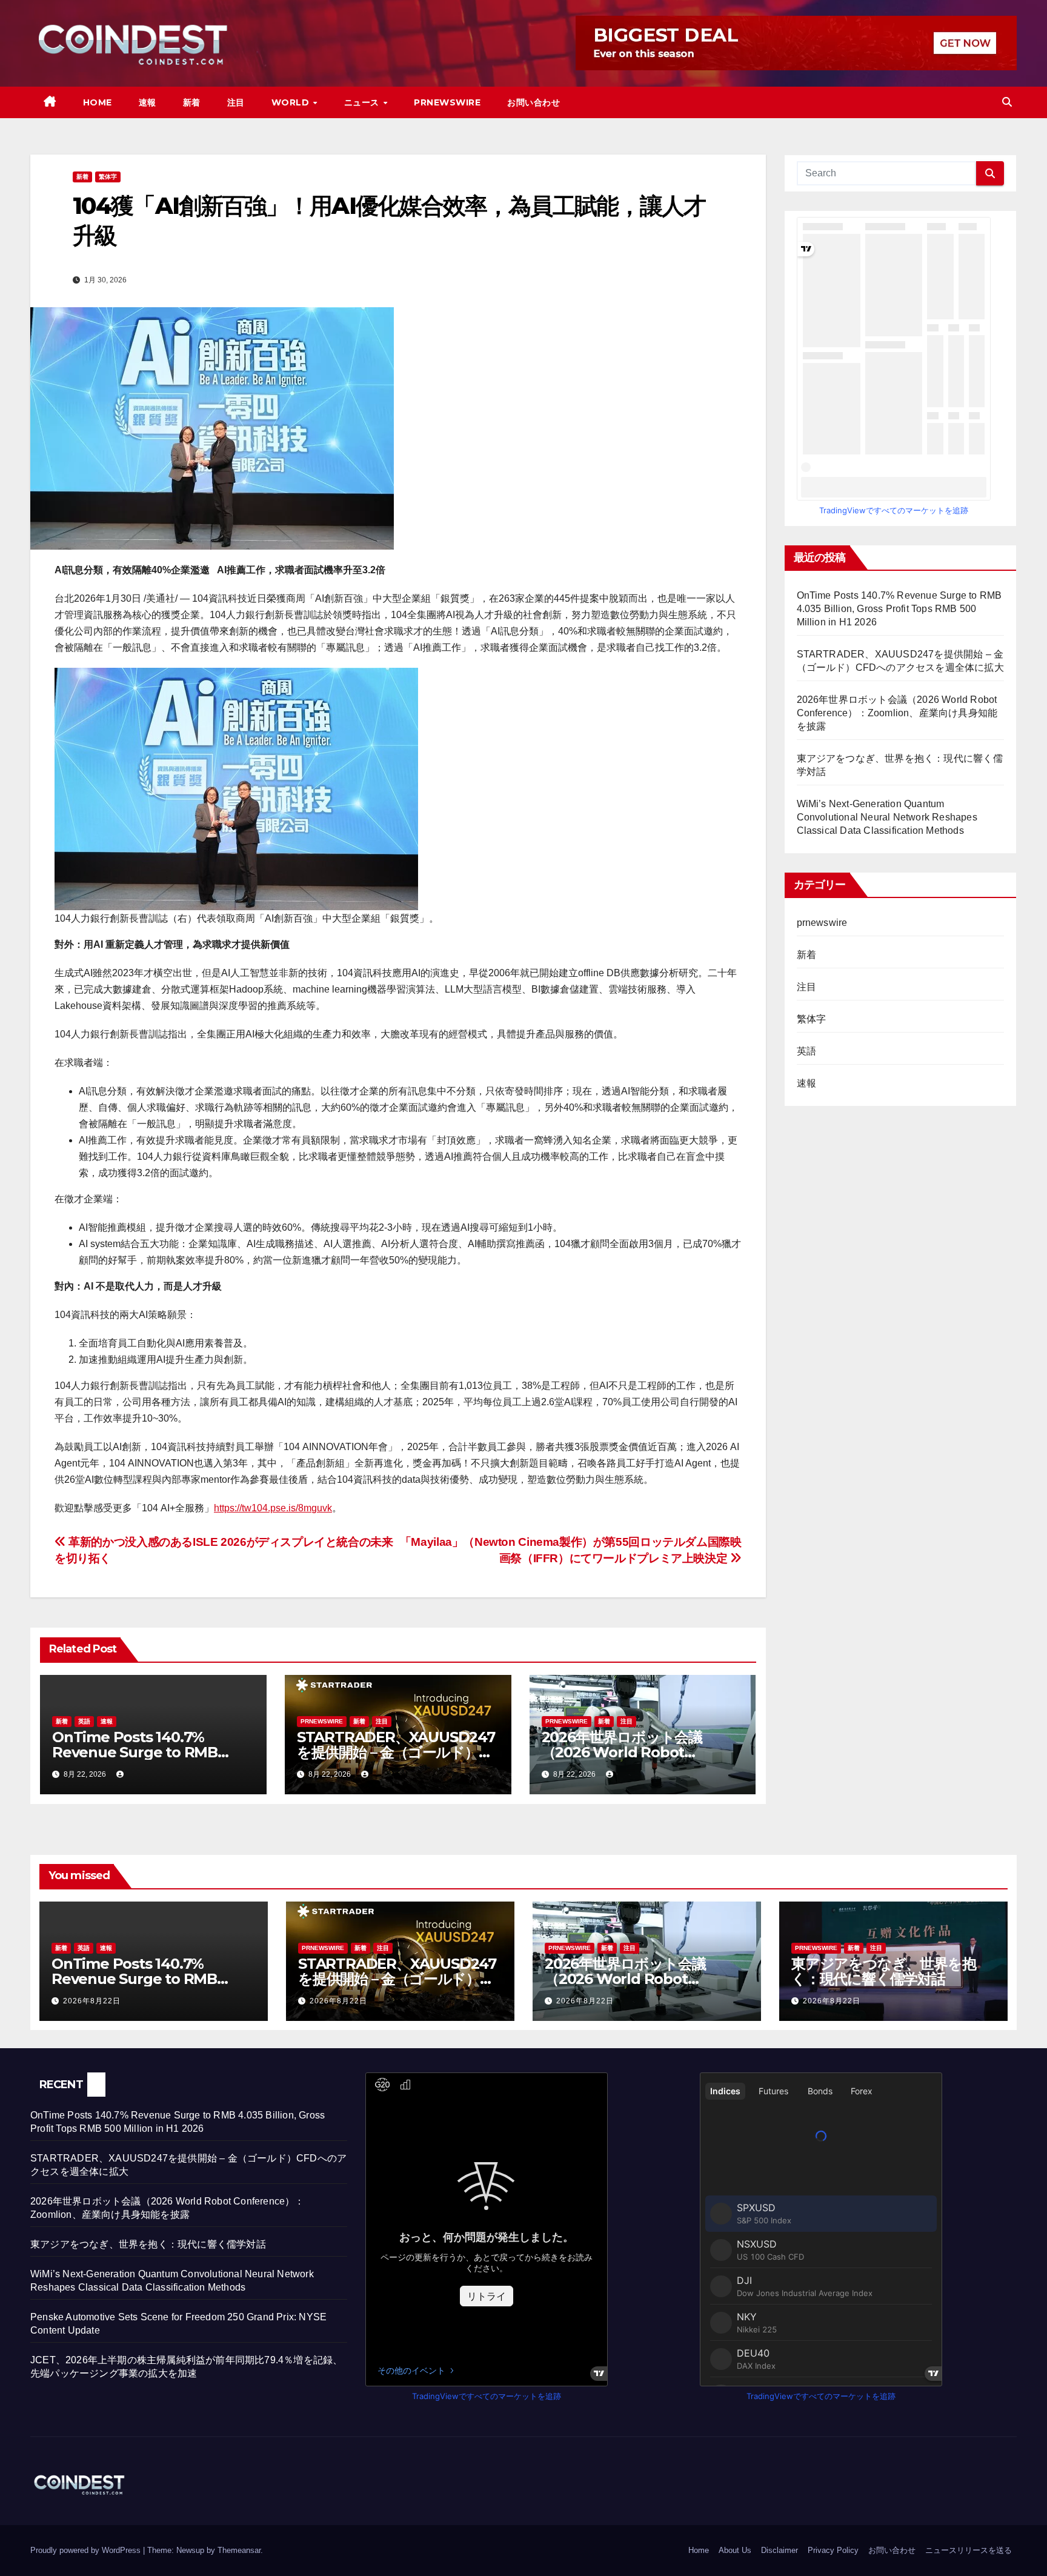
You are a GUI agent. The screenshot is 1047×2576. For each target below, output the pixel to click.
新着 (192, 102)
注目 (236, 102)
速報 (148, 102)
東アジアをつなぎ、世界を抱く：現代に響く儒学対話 (883, 1971)
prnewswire (322, 1721)
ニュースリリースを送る (969, 2550)
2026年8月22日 (92, 2001)
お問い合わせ (533, 102)
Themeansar (239, 2550)
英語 (84, 1721)
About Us (735, 2550)
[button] (1007, 102)
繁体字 (108, 177)
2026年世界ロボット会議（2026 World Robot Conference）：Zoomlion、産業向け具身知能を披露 (897, 713)
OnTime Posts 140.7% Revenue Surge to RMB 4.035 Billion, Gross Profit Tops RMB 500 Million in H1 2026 (899, 609)
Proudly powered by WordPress (87, 2550)
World (292, 102)
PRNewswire (447, 102)
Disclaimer (779, 2550)
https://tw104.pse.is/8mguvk (273, 1508)
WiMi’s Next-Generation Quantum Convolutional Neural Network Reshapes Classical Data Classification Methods (887, 817)
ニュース (363, 102)
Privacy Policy (833, 2550)
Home (98, 102)
